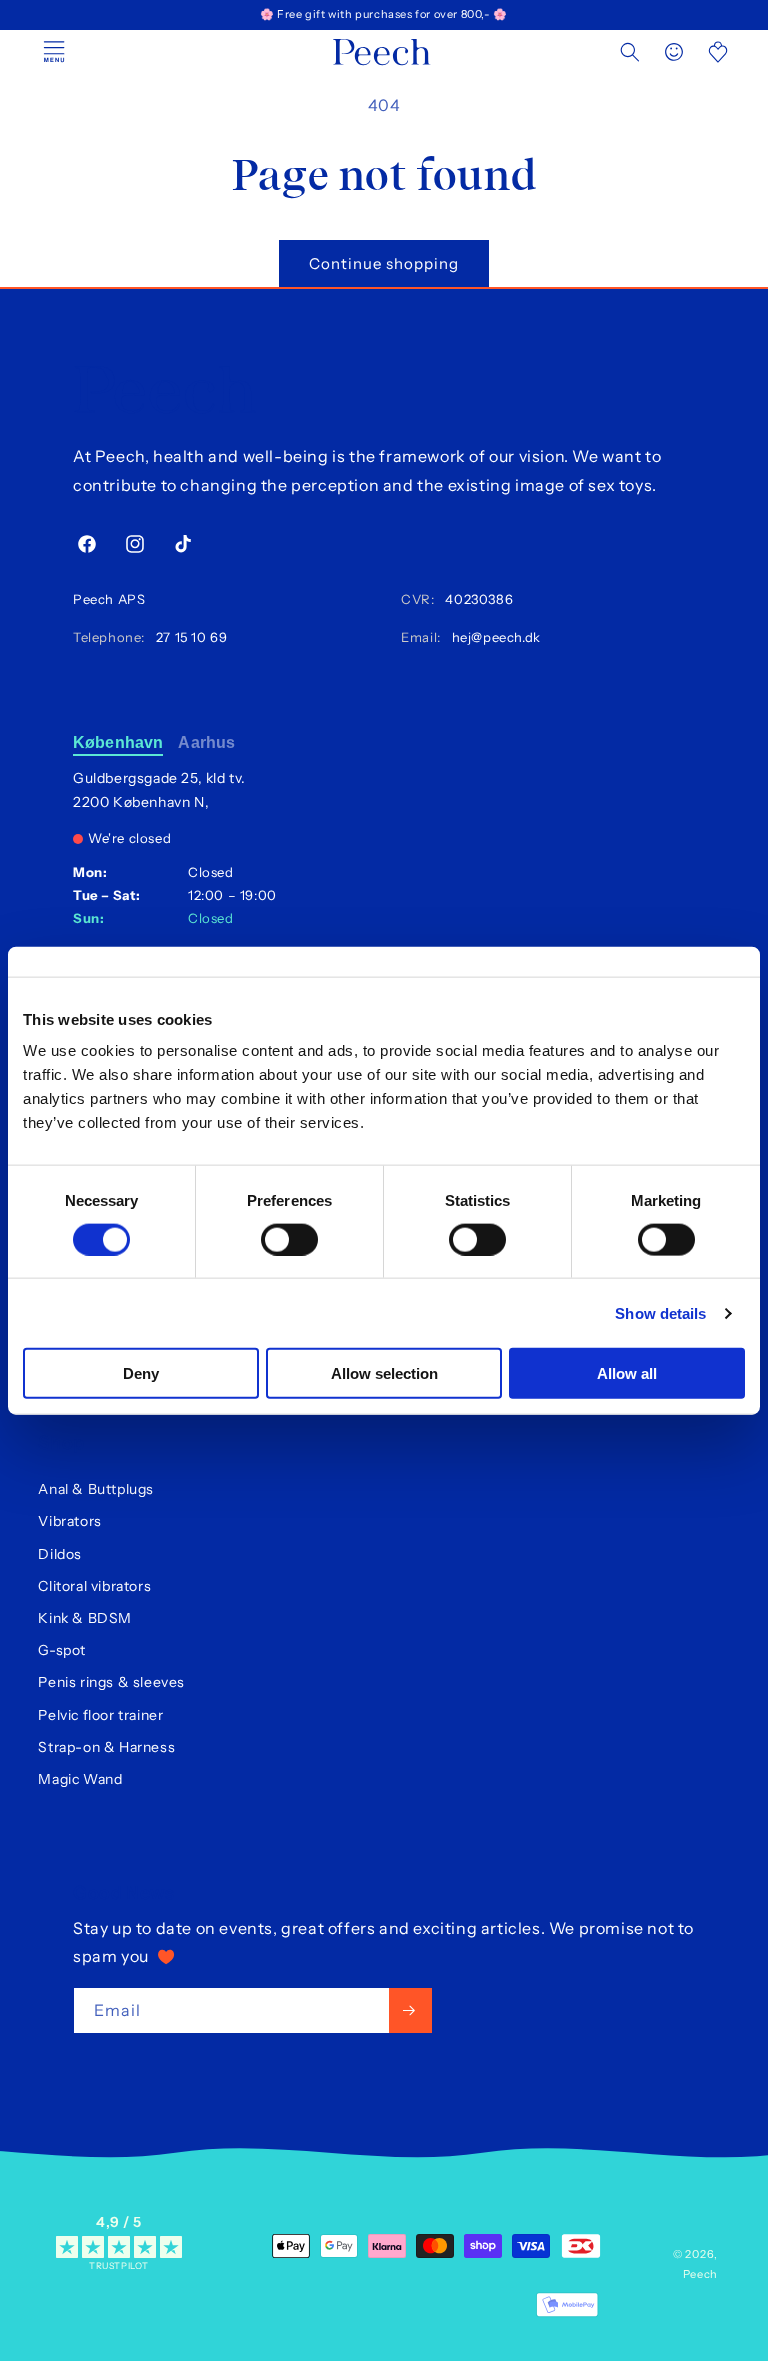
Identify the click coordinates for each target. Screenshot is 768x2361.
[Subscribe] (410, 2010)
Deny (141, 1373)
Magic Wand (80, 1779)
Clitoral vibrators (94, 1586)
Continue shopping (384, 263)
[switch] (289, 1239)
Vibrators (69, 1521)
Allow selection (384, 1373)
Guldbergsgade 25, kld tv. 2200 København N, (159, 790)
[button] (630, 52)
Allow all (627, 1373)
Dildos (60, 1554)
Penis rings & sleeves (111, 1682)
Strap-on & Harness (106, 1747)
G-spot (62, 1650)
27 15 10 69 (188, 637)
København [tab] (118, 742)
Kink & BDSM (85, 1618)
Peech (701, 2274)
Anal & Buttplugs (96, 1489)
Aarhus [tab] (206, 742)
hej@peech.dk (492, 637)
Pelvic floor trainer (100, 1715)
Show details (660, 1312)
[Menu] (54, 52)
